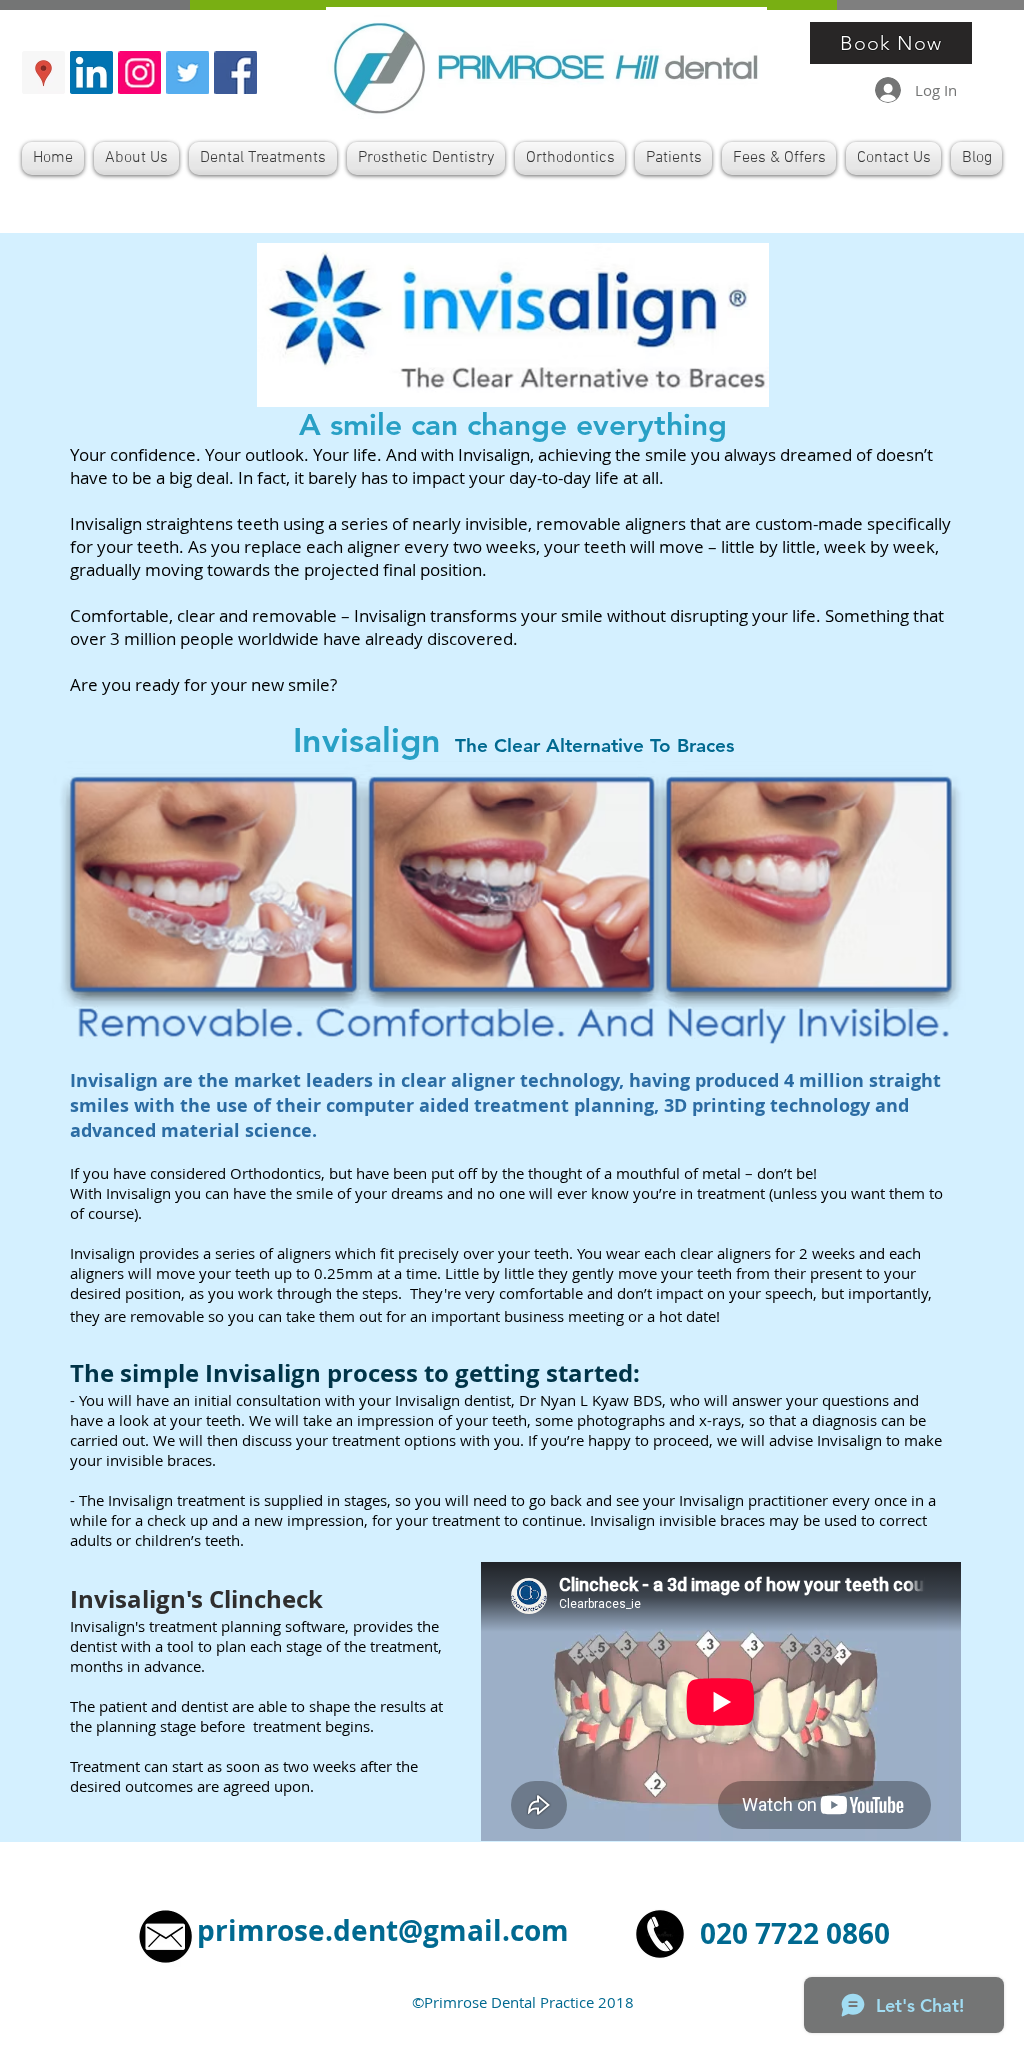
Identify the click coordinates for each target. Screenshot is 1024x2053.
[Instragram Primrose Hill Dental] (139, 72)
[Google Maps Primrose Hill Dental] (43, 72)
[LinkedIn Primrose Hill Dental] (91, 72)
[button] (263, 158)
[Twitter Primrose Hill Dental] (187, 72)
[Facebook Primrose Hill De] (235, 72)
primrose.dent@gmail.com (383, 1930)
